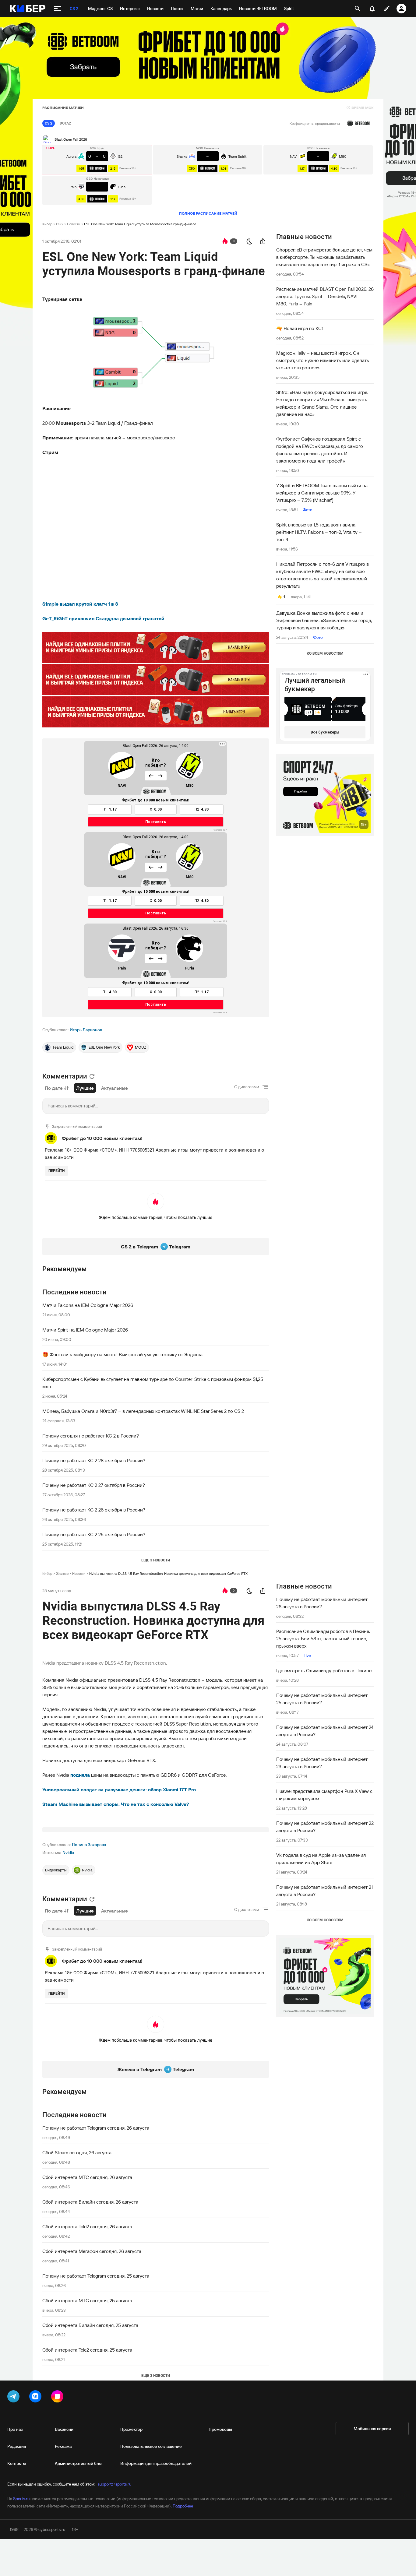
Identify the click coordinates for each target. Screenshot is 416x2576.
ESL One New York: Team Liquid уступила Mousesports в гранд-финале (140, 224)
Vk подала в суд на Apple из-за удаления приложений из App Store (321, 1859)
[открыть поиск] (358, 9)
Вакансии (64, 2429)
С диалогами (247, 1087)
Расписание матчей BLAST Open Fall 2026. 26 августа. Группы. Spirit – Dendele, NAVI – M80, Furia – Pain (325, 296)
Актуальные (115, 1088)
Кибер (47, 224)
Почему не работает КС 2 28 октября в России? (94, 1460)
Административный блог (79, 2463)
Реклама (63, 2446)
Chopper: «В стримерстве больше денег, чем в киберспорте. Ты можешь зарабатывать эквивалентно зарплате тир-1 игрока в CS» (324, 257)
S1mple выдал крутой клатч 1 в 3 (80, 604)
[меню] (58, 9)
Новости (74, 224)
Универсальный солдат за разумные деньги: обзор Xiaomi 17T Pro (119, 1789)
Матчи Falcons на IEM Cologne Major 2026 (88, 1305)
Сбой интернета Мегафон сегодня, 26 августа (92, 2251)
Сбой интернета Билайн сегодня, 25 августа (90, 2325)
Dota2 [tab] (65, 123)
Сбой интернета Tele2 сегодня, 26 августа (87, 2226)
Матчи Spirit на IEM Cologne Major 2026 (85, 1330)
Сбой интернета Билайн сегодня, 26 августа (90, 2202)
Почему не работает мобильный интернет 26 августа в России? (322, 1603)
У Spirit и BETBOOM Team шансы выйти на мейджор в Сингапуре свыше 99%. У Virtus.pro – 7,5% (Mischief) (322, 493)
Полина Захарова (89, 1845)
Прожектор (131, 2429)
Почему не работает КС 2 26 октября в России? (94, 1510)
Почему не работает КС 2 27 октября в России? (94, 1485)
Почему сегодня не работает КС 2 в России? (91, 1436)
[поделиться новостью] (263, 241)
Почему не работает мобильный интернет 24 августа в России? (325, 1731)
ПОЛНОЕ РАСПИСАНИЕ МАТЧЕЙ (208, 213)
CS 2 (60, 224)
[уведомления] (372, 9)
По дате (54, 1088)
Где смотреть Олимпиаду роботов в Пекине (324, 1670)
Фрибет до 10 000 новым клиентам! (102, 1138)
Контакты (17, 2463)
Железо (62, 1573)
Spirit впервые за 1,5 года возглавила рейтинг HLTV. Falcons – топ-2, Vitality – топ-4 (319, 532)
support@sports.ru (115, 2484)
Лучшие (85, 1088)
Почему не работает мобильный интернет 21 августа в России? (324, 1891)
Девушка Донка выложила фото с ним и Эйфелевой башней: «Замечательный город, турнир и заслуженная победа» (324, 620)
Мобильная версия (372, 2429)
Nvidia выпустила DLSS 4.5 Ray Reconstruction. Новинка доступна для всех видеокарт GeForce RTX (168, 1573)
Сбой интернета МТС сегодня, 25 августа (87, 2300)
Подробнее (183, 2506)
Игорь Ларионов (86, 1030)
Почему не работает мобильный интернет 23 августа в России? (322, 1763)
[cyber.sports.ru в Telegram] (15, 2398)
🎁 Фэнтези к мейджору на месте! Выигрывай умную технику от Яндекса (122, 1354)
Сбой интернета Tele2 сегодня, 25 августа (87, 2350)
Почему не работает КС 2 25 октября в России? (94, 1534)
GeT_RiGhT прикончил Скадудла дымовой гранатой (103, 618)
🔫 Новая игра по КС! (300, 328)
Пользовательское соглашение (151, 2446)
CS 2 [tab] (49, 123)
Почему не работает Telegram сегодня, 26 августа (96, 2128)
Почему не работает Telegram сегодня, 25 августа (96, 2276)
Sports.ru (21, 2499)
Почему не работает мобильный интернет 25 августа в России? (322, 1699)
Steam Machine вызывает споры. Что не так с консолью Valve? (116, 1804)
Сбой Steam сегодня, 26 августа (77, 2152)
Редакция (17, 2446)
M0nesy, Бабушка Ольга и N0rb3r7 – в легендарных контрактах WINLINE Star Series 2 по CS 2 (143, 1411)
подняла (80, 1775)
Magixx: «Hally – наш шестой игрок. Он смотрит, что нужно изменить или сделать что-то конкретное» (323, 360)
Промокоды (220, 2429)
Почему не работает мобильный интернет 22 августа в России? (325, 1827)
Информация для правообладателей (156, 2463)
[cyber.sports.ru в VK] (37, 2398)
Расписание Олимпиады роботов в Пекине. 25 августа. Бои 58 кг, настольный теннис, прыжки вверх (323, 1638)
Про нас (15, 2429)
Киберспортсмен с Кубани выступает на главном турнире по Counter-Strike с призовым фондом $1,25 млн (153, 1383)
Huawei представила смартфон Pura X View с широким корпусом (324, 1795)
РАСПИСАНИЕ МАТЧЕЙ (63, 108)
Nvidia (68, 1853)
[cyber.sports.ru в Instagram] (58, 2398)
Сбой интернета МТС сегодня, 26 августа (87, 2177)
